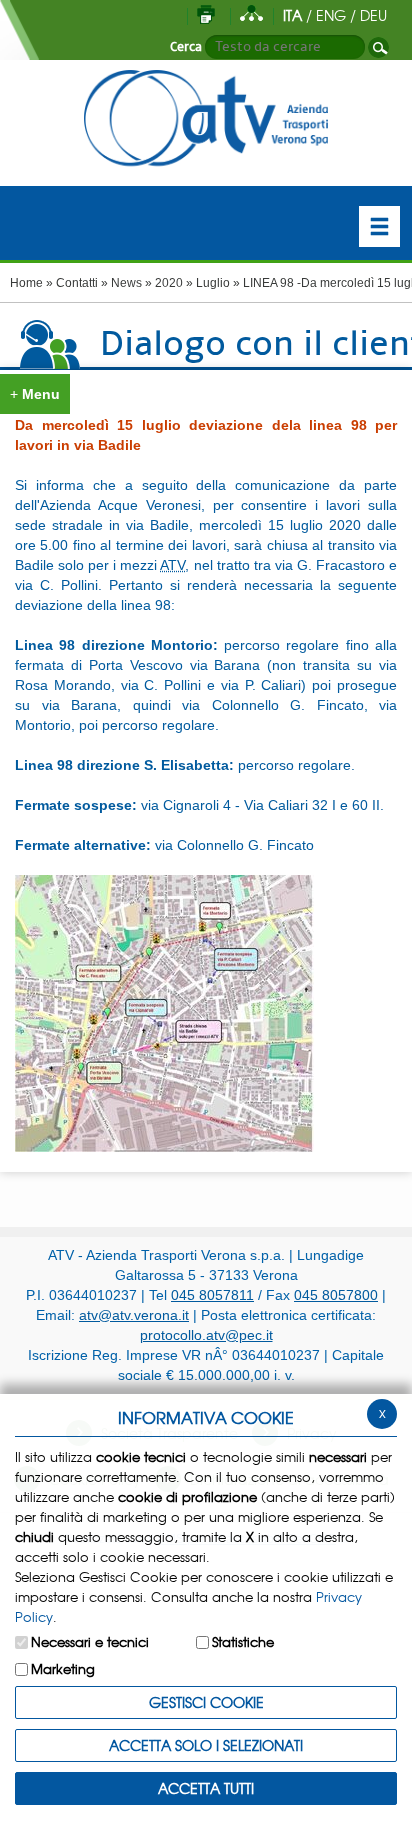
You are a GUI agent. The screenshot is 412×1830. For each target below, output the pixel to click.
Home (26, 283)
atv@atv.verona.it (134, 1315)
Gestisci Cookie (206, 1702)
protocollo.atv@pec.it (206, 1335)
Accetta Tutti (206, 1788)
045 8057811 (212, 1295)
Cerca (186, 47)
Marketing (63, 1668)
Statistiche (243, 1641)
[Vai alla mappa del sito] (251, 15)
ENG (331, 15)
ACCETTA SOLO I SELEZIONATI (206, 1745)
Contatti (77, 283)
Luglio (213, 283)
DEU (373, 15)
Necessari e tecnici (90, 1641)
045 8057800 (336, 1295)
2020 (169, 283)
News (126, 283)
